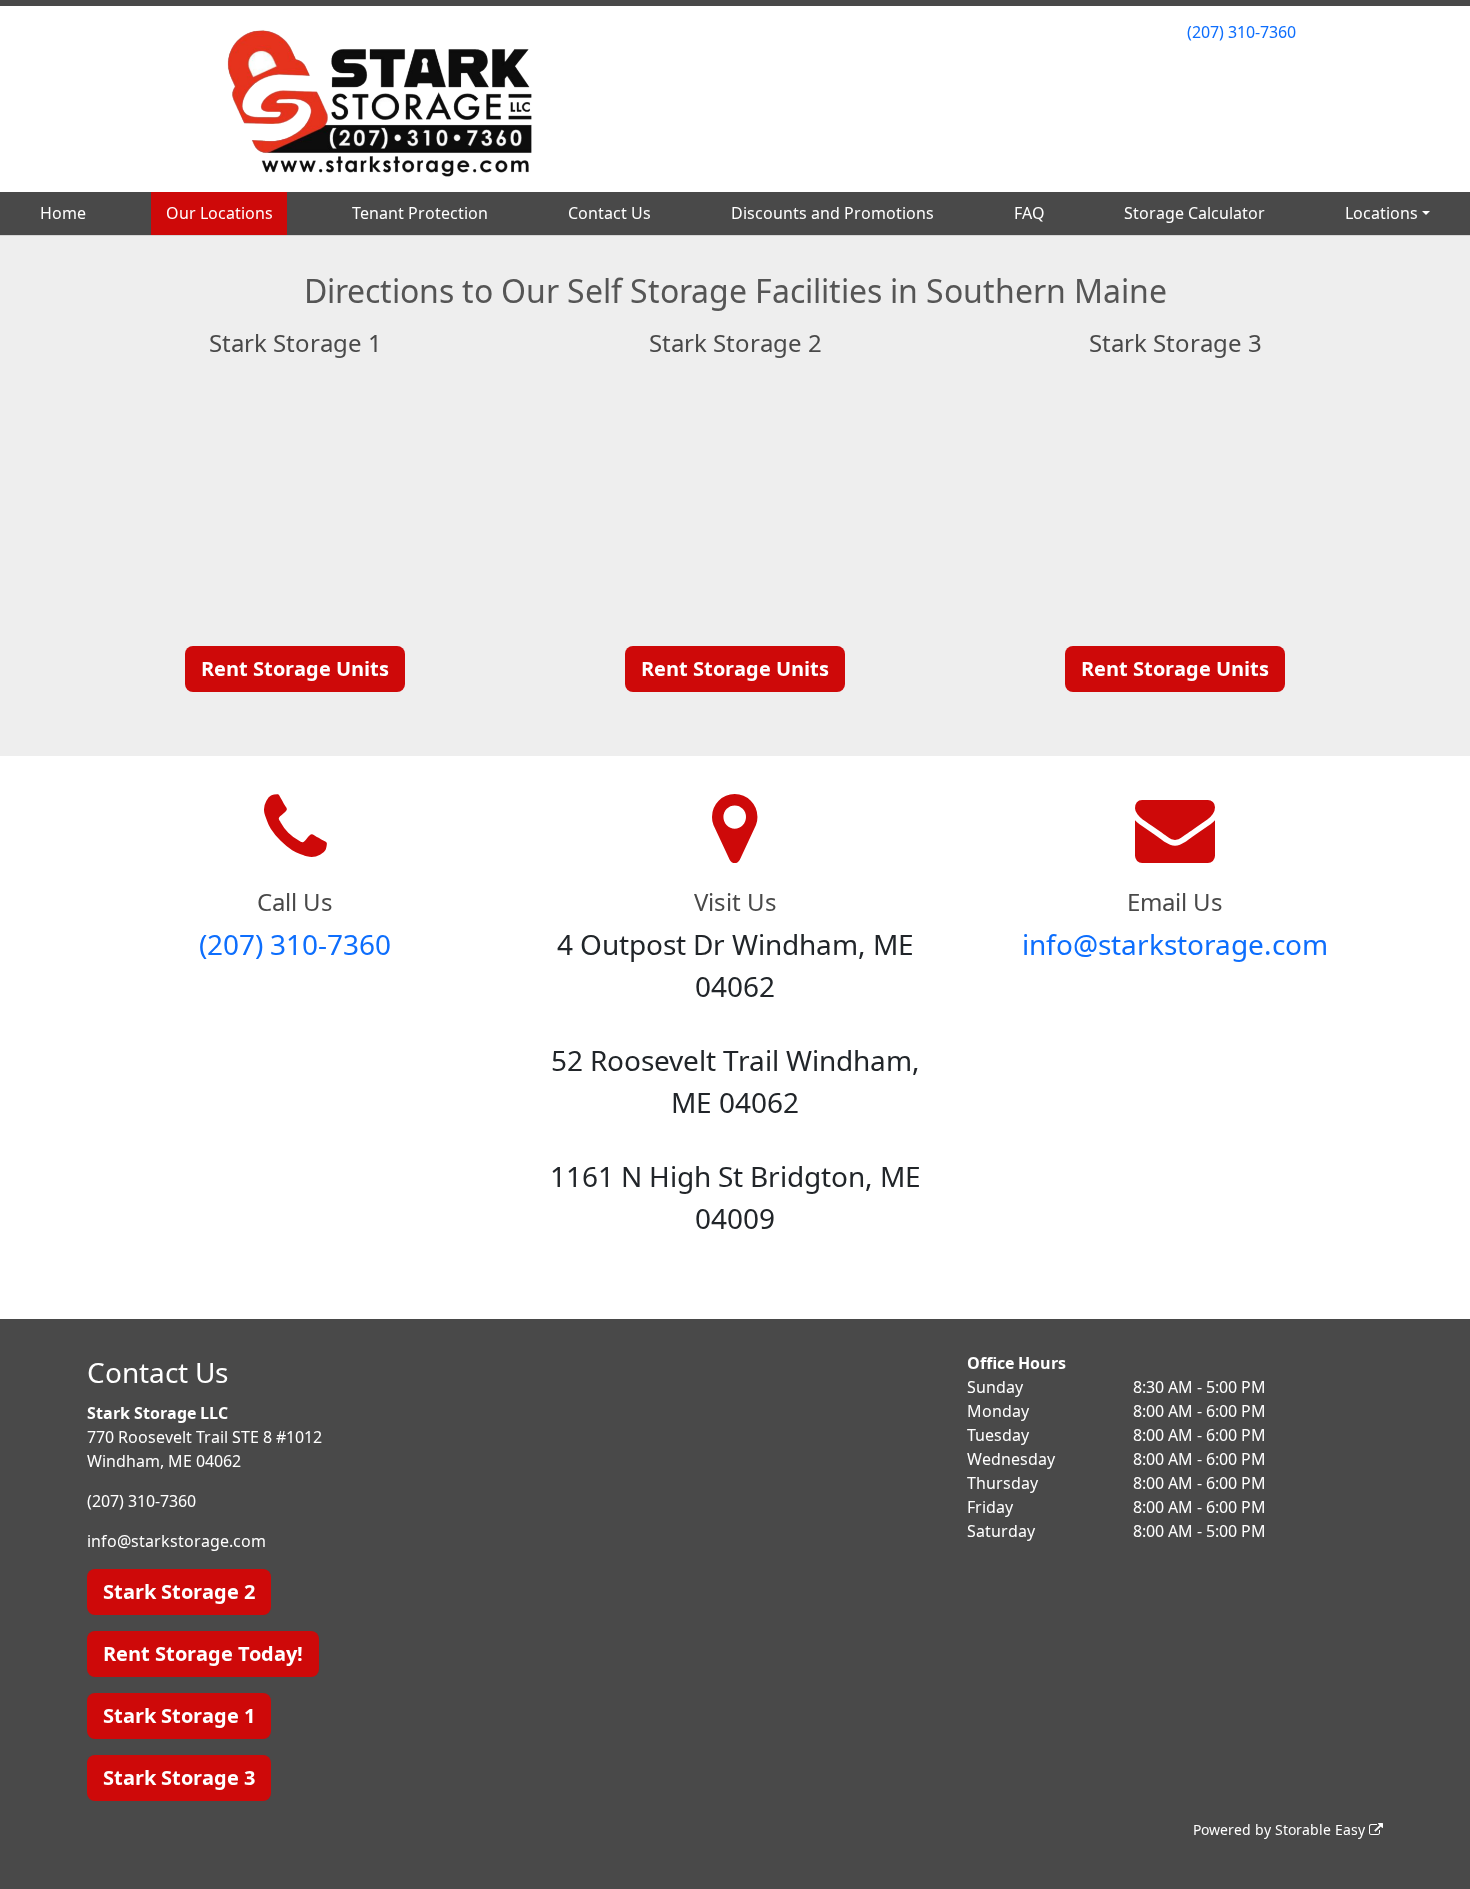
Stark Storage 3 (179, 1777)
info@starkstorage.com (1175, 944)
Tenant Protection (420, 213)
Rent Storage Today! (203, 1653)
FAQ (1029, 213)
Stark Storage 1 (179, 1715)
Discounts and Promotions (832, 213)
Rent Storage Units (295, 668)
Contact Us (609, 213)
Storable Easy (1322, 1829)
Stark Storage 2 (179, 1591)
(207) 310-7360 (1241, 32)
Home (63, 213)
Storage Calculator (1194, 213)
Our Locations (219, 213)
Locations (1381, 213)
